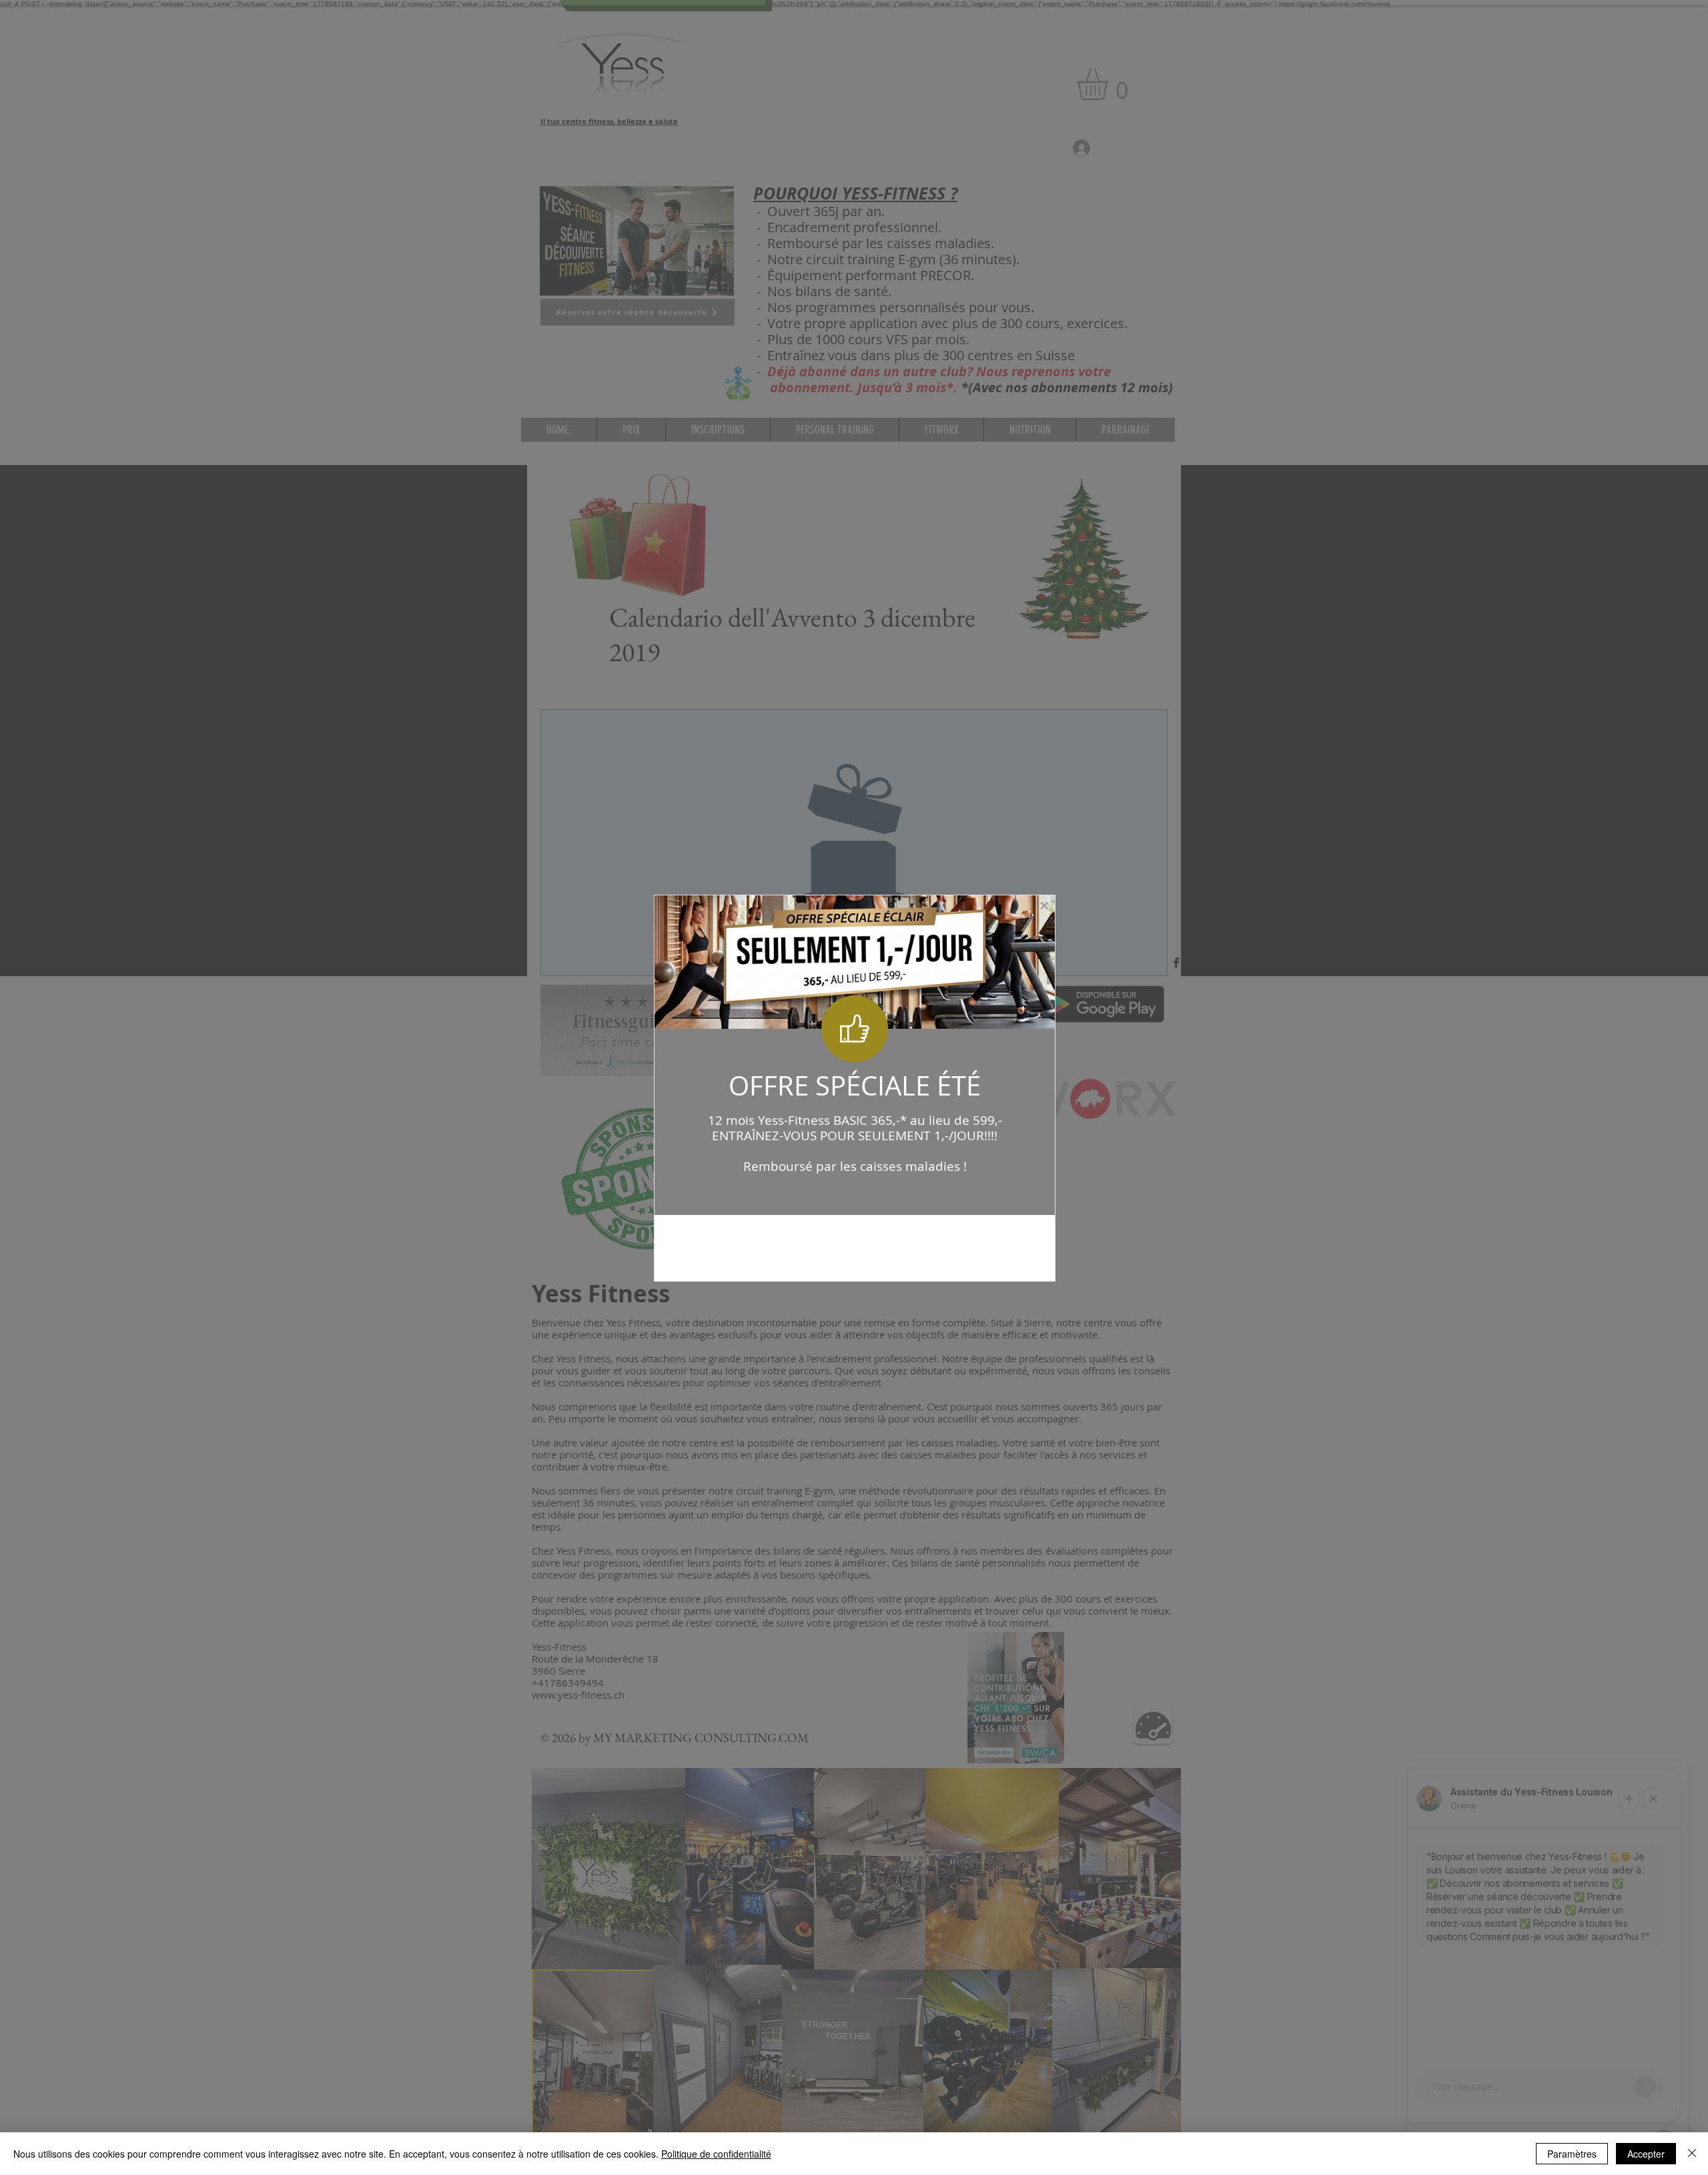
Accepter (1646, 2154)
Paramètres (1572, 2154)
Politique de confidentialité (716, 2154)
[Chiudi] (1692, 2154)
